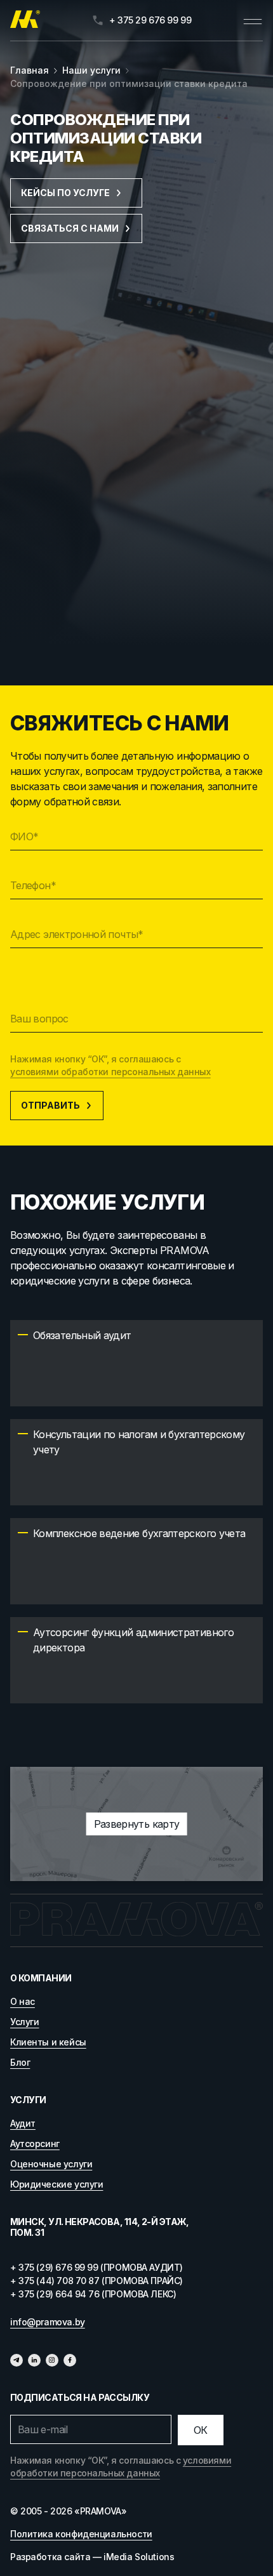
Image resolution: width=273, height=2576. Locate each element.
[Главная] (25, 20)
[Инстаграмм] (52, 2360)
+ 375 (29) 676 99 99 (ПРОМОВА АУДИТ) (97, 2267)
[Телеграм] (17, 2360)
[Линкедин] (34, 2360)
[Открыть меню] (253, 20)
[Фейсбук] (70, 2360)
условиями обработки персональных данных (110, 1072)
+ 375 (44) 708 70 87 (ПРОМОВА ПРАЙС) (97, 2281)
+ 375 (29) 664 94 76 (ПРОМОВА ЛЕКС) (93, 2294)
